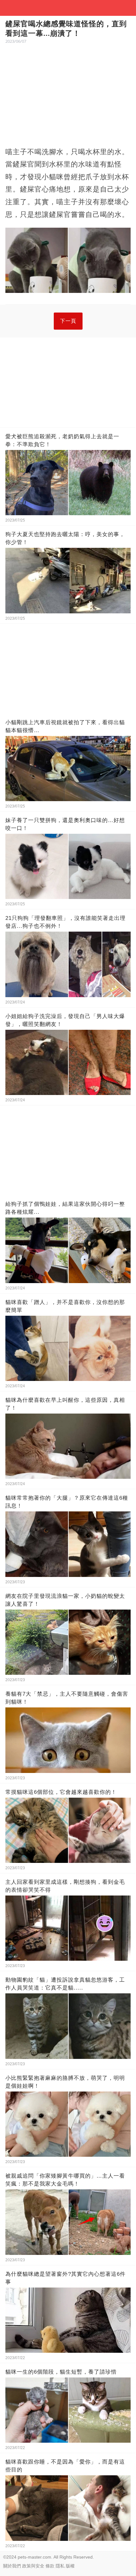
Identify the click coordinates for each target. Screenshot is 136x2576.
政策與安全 (33, 2566)
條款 (50, 2566)
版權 (70, 2566)
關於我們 (12, 2566)
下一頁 (68, 321)
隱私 (60, 2566)
